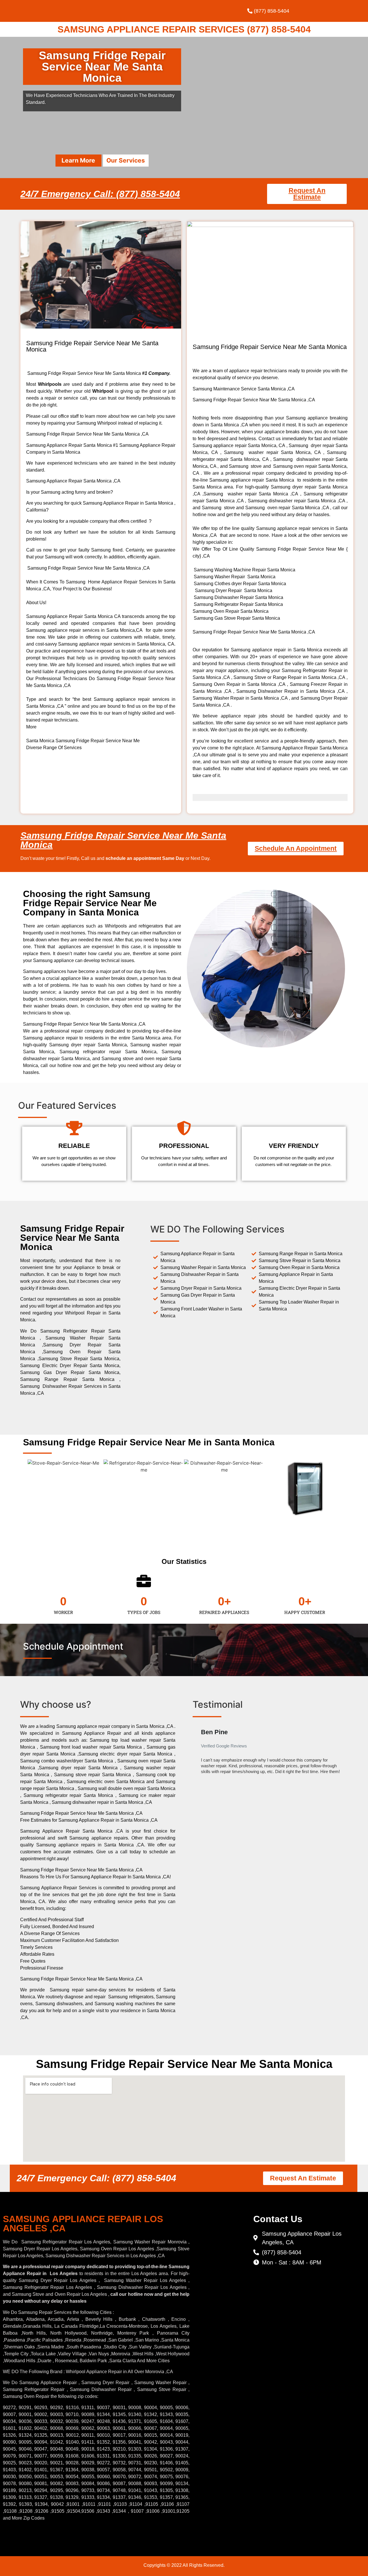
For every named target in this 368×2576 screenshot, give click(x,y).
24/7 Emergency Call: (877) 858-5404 (100, 194)
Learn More (78, 160)
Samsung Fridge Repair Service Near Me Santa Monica (123, 840)
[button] (198, 1753)
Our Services (126, 160)
